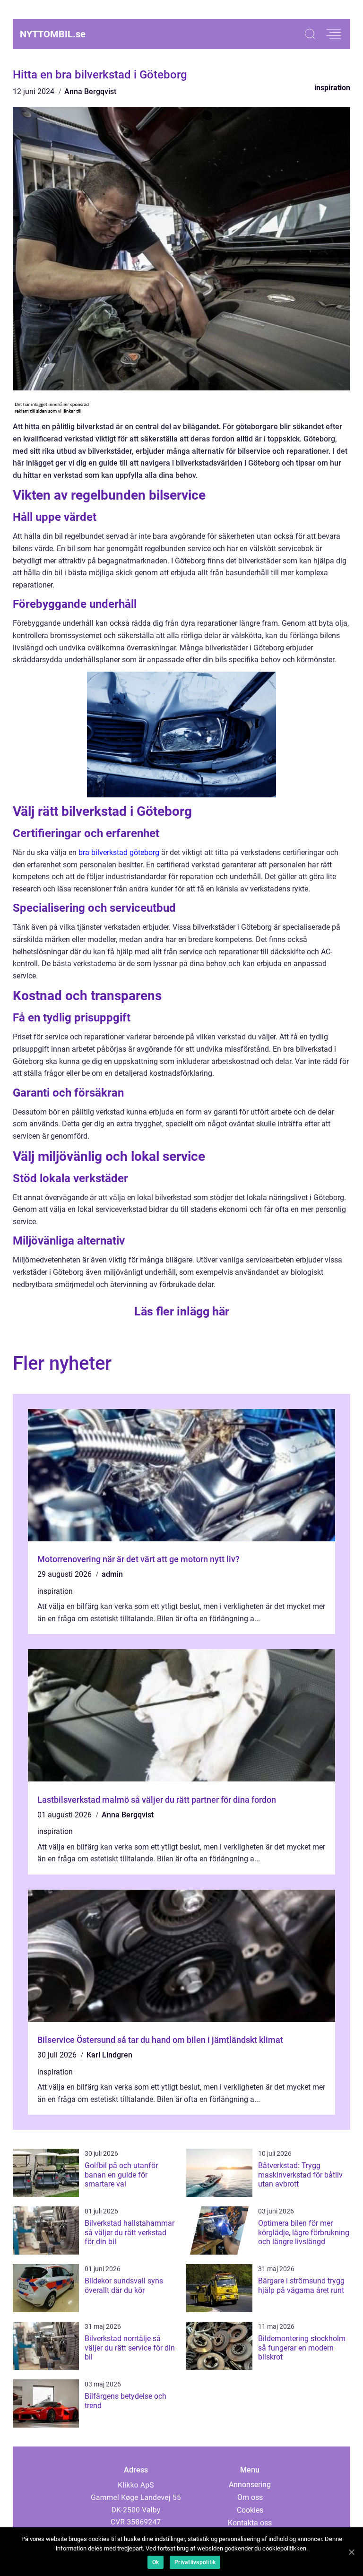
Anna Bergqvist (90, 91)
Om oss (250, 2497)
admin (112, 1574)
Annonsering (250, 2485)
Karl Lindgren (109, 2055)
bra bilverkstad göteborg (119, 852)
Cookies (250, 2510)
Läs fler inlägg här (182, 1311)
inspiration (332, 88)
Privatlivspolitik (195, 2562)
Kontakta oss (250, 2523)
